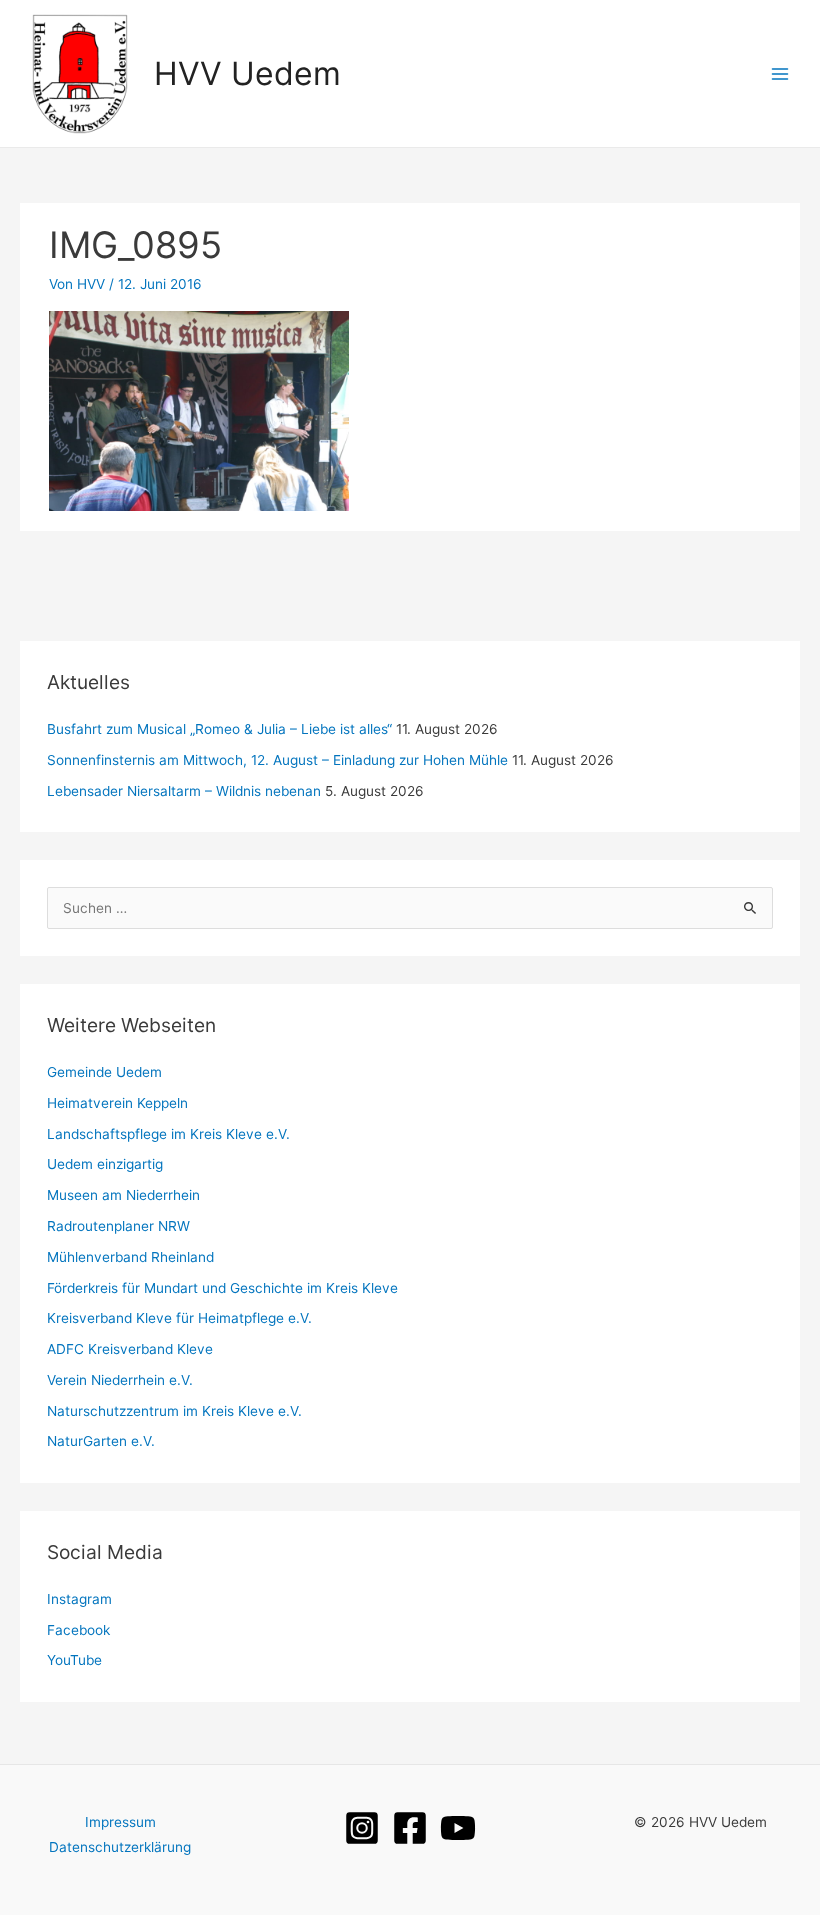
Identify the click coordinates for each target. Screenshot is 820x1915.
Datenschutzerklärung (120, 1847)
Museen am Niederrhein (123, 1195)
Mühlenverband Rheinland (130, 1257)
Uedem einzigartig (105, 1164)
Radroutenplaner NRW (118, 1226)
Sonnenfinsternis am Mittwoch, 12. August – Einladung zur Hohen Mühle (277, 760)
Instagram (79, 1599)
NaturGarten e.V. (101, 1441)
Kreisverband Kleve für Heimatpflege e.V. (179, 1318)
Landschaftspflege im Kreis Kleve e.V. (168, 1134)
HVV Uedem (247, 73)
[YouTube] (458, 1828)
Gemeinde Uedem (104, 1072)
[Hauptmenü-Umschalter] (780, 73)
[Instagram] (362, 1828)
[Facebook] (410, 1828)
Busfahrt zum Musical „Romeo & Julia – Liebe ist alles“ (219, 729)
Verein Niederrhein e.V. (120, 1380)
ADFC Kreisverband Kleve (130, 1349)
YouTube (74, 1660)
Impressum (120, 1822)
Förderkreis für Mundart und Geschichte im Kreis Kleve (222, 1288)
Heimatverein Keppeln (117, 1103)
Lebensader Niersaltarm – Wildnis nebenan (184, 791)
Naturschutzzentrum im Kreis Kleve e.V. (174, 1411)
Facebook (78, 1630)
